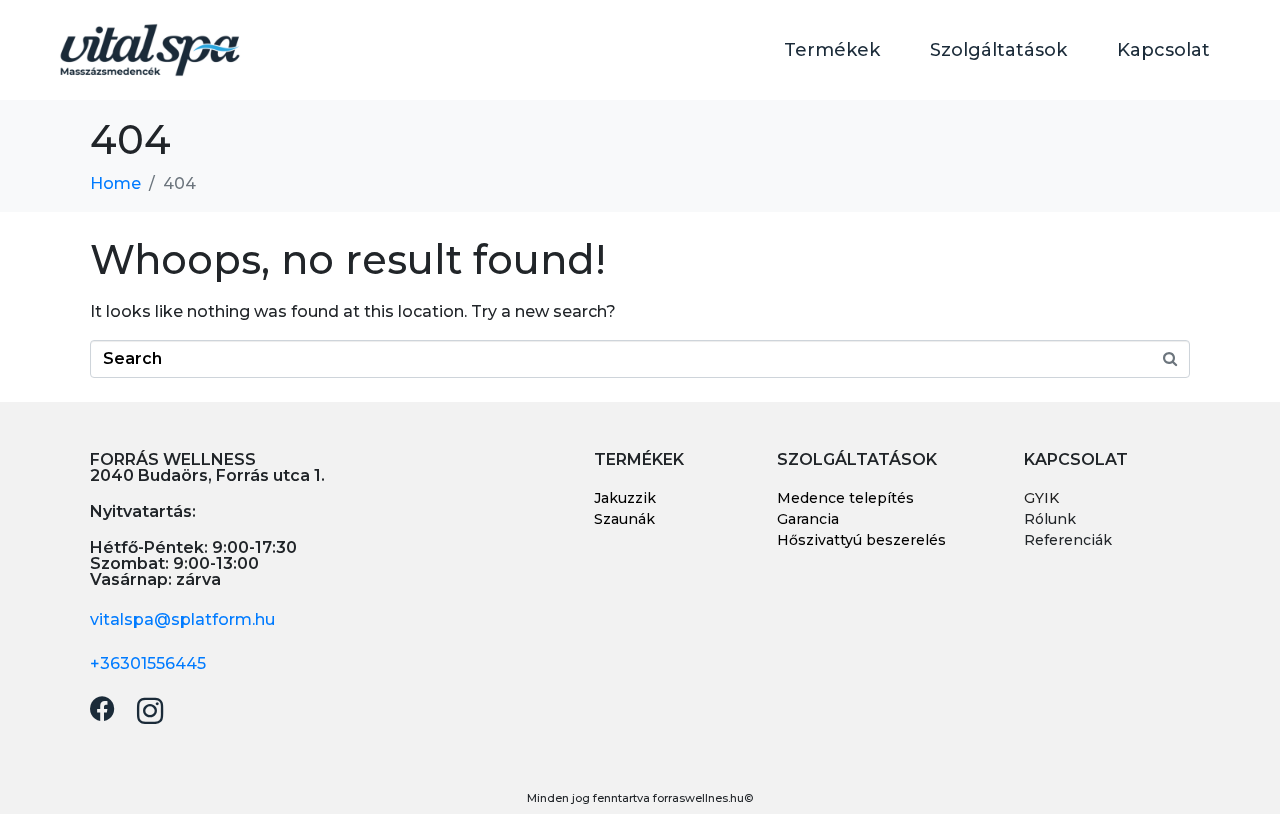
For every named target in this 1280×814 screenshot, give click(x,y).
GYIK (1041, 498)
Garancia (808, 519)
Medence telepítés (845, 498)
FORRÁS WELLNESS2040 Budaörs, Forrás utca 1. (207, 467)
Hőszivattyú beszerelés (861, 540)
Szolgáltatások (998, 50)
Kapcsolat (1163, 50)
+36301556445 (148, 663)
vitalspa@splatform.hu (182, 619)
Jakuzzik (625, 498)
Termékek (832, 50)
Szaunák (624, 519)
